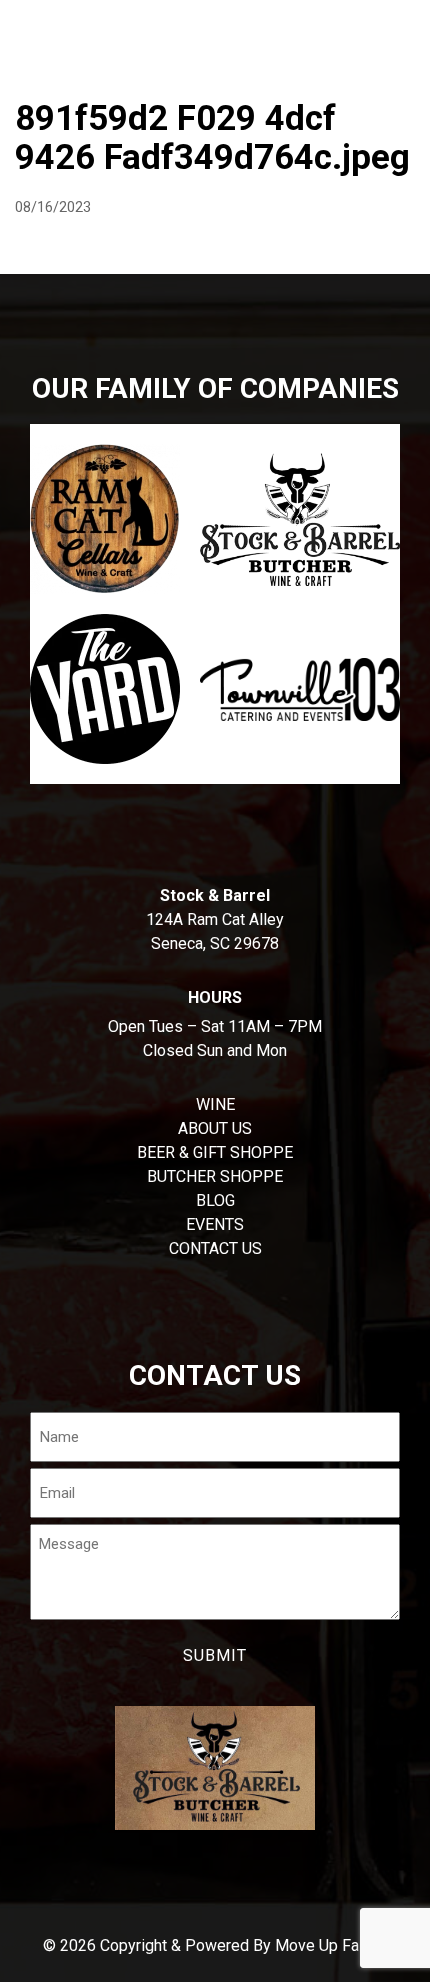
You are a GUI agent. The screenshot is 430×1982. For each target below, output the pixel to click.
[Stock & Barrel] (300, 519)
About (46, 75)
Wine (300, 75)
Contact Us (215, 1248)
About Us (215, 1128)
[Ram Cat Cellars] (105, 519)
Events (215, 1224)
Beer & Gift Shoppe (215, 1152)
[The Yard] (105, 689)
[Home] (24, 25)
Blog (215, 1200)
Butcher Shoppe (177, 75)
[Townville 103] (300, 689)
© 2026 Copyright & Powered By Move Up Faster (215, 1945)
